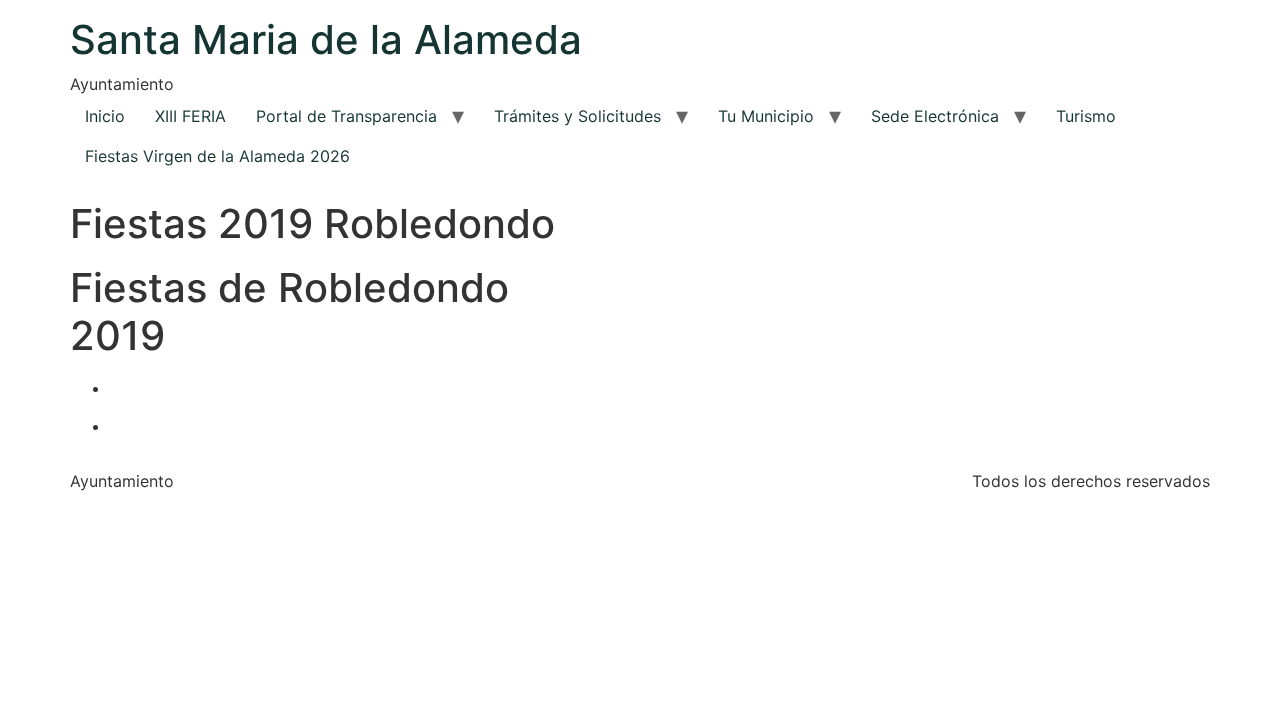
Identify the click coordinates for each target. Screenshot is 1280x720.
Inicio (105, 116)
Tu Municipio (766, 116)
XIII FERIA (190, 116)
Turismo (1086, 116)
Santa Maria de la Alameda (326, 39)
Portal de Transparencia (346, 116)
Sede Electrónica (935, 116)
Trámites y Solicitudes (577, 116)
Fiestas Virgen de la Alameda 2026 (217, 156)
